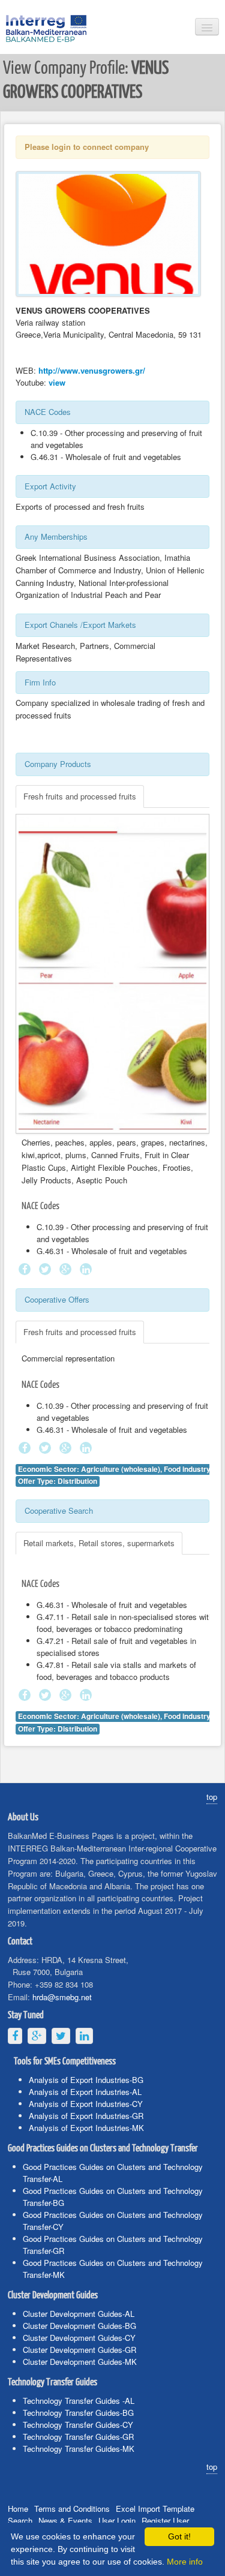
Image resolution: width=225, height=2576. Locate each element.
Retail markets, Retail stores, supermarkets (99, 1543)
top (212, 1797)
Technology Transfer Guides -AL (79, 2401)
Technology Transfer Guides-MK (79, 2449)
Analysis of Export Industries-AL (85, 2092)
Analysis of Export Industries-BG (86, 2080)
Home (18, 2509)
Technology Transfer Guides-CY (78, 2425)
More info (185, 2562)
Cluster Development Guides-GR (79, 2350)
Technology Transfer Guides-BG (78, 2413)
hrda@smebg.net (62, 1997)
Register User (165, 2521)
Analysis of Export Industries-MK (86, 2128)
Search (20, 2521)
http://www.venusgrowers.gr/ (92, 370)
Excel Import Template (155, 2509)
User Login (117, 2521)
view (57, 382)
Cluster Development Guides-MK (80, 2362)
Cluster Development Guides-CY (79, 2338)
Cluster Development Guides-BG (79, 2326)
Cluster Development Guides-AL (79, 2314)
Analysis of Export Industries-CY (86, 2104)
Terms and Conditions (72, 2509)
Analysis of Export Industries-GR (86, 2116)
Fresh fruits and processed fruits (80, 796)
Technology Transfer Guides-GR (78, 2437)
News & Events (65, 2521)
